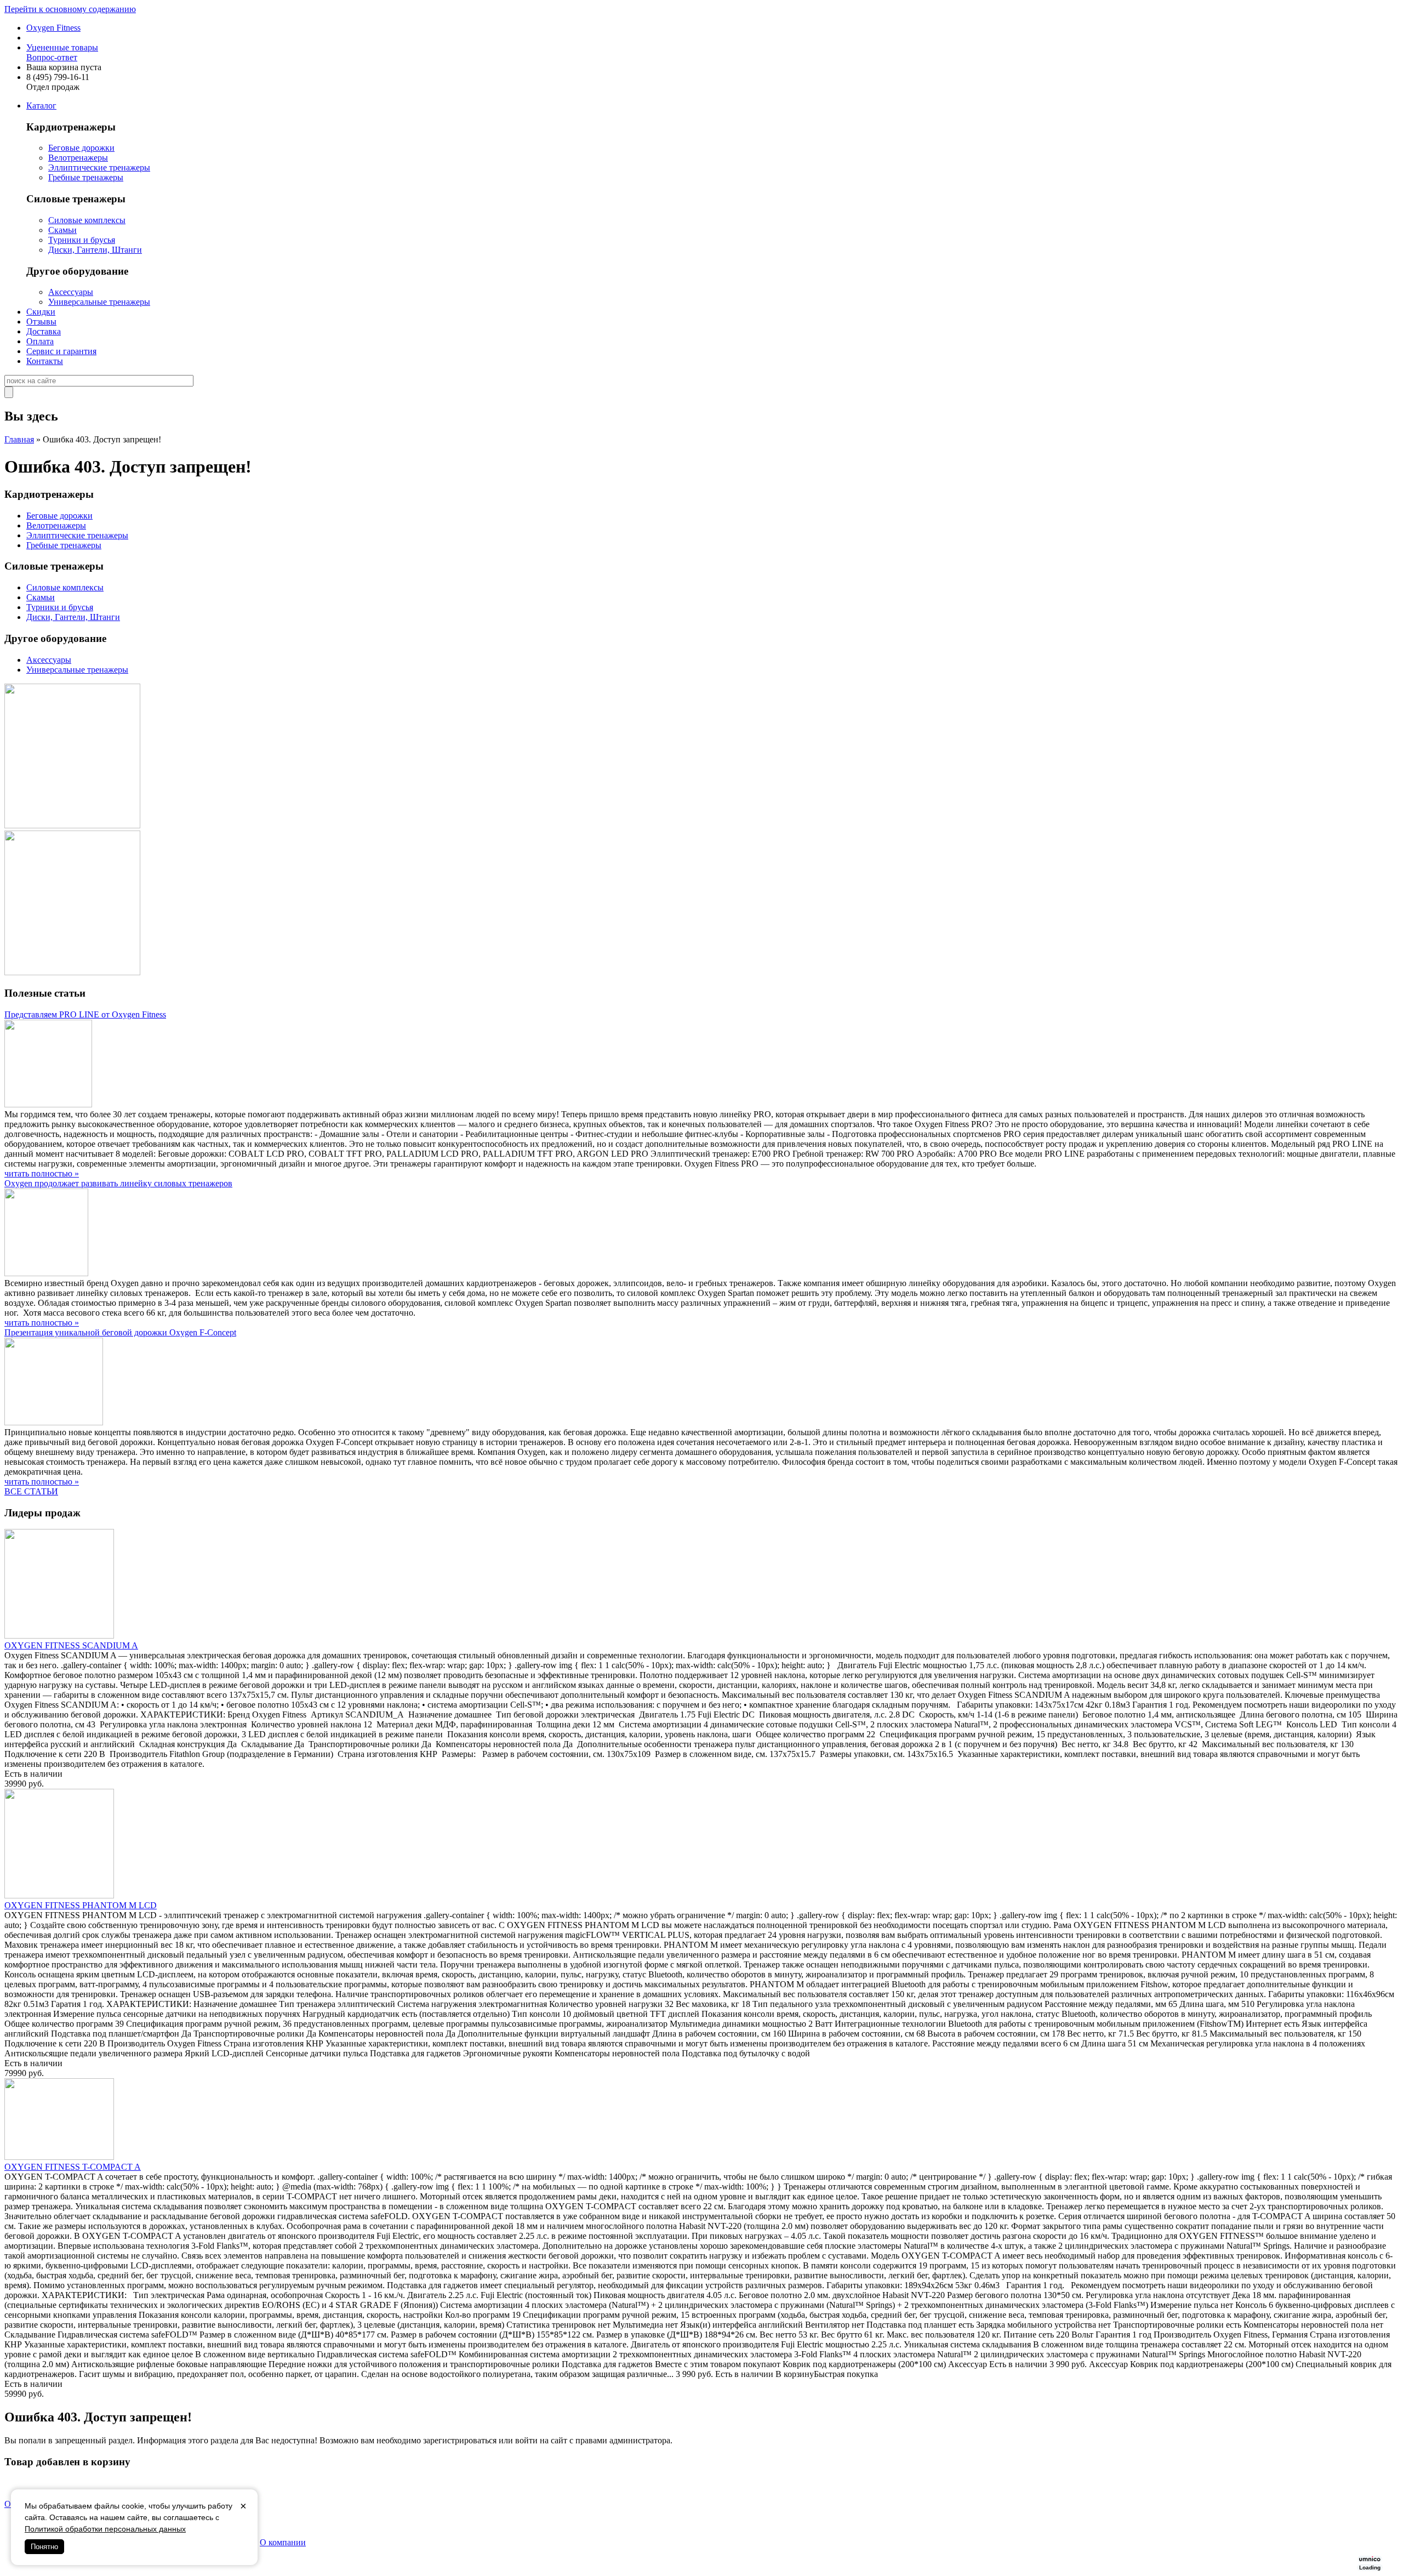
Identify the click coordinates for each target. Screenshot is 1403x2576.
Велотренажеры (78, 158)
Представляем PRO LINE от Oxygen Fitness (85, 1014)
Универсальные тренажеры (99, 302)
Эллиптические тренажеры (99, 167)
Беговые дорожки (81, 148)
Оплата (40, 341)
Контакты (45, 361)
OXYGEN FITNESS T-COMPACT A (73, 2167)
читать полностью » (42, 1173)
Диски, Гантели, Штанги (95, 250)
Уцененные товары (62, 47)
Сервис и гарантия (61, 351)
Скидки (41, 312)
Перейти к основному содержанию (70, 9)
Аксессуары (71, 292)
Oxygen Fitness (53, 28)
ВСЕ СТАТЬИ (31, 1491)
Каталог (41, 106)
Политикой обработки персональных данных (105, 2529)
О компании (283, 2542)
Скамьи (62, 230)
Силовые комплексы (87, 220)
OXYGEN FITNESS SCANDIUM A (71, 1645)
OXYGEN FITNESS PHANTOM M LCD (81, 1905)
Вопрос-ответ (52, 57)
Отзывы (41, 322)
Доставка (44, 331)
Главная (19, 439)
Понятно (44, 2547)
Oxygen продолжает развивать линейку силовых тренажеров (118, 1183)
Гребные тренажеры (86, 177)
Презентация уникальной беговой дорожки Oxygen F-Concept (120, 1332)
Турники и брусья (82, 240)
